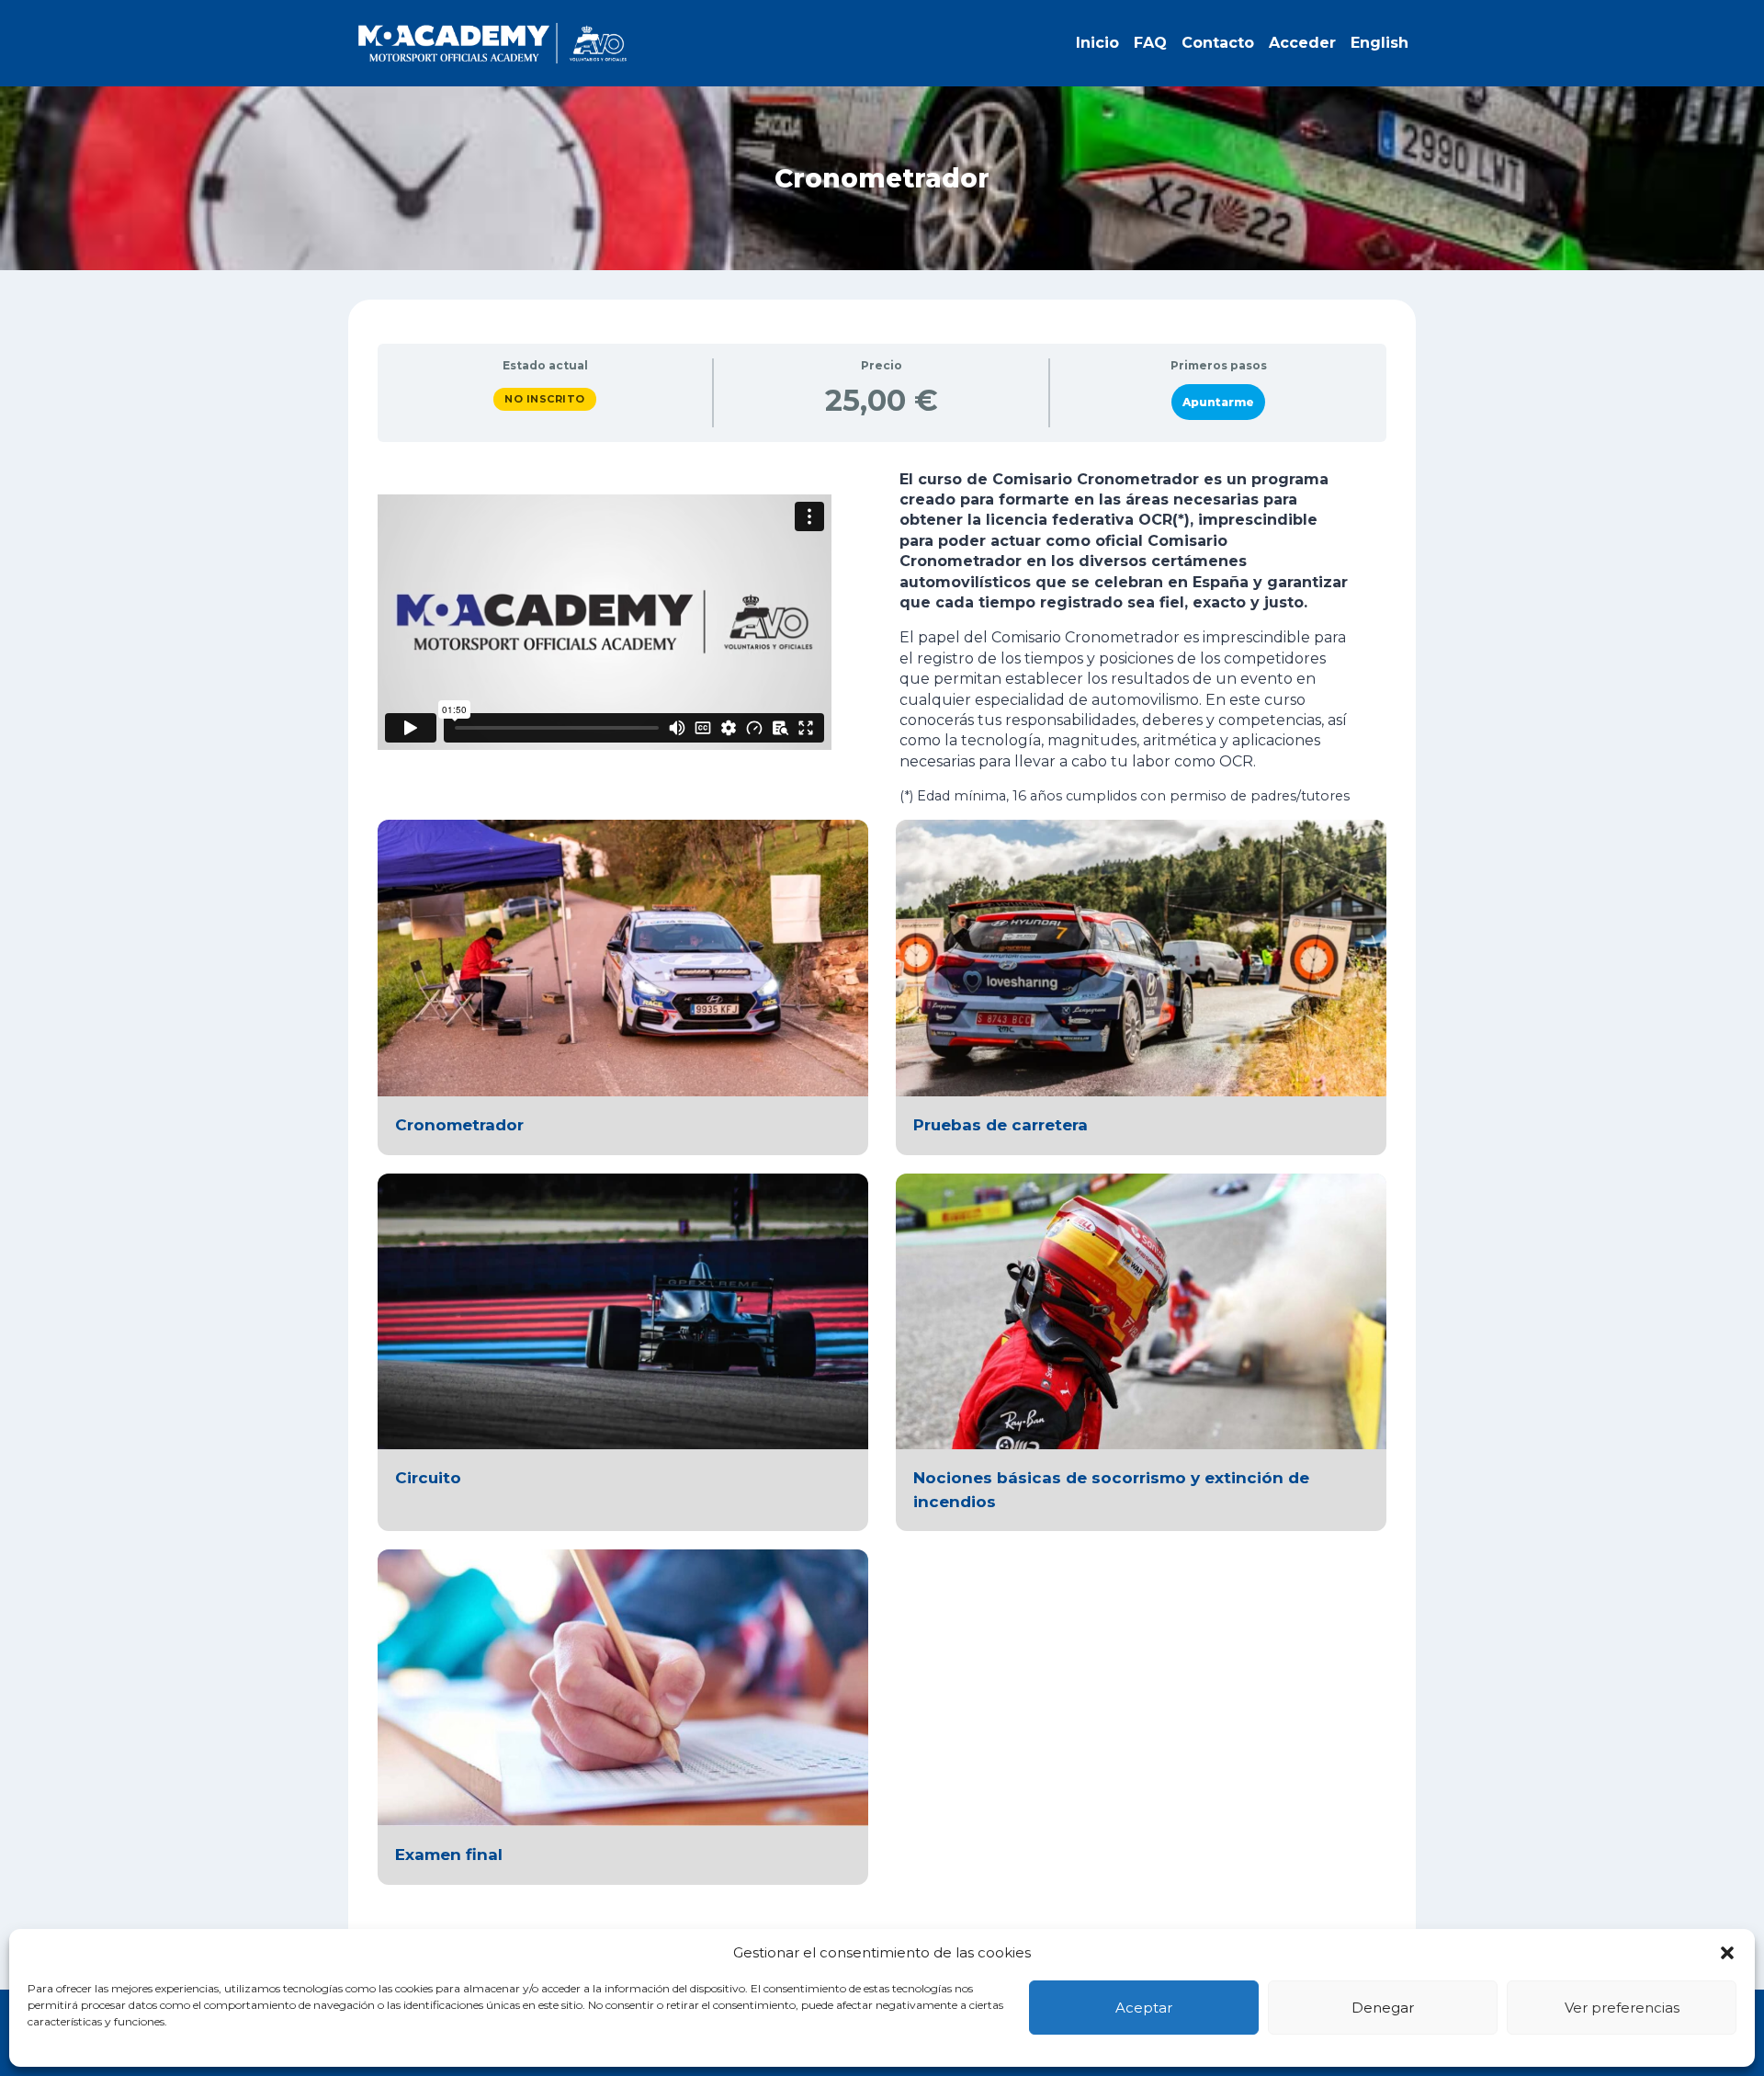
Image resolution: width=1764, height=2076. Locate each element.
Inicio (1097, 43)
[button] (1727, 1953)
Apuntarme (1218, 402)
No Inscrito (545, 399)
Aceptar (1144, 2008)
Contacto (1218, 43)
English (1380, 43)
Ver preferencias (1622, 2008)
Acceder (1302, 43)
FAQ (1150, 43)
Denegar (1383, 2008)
